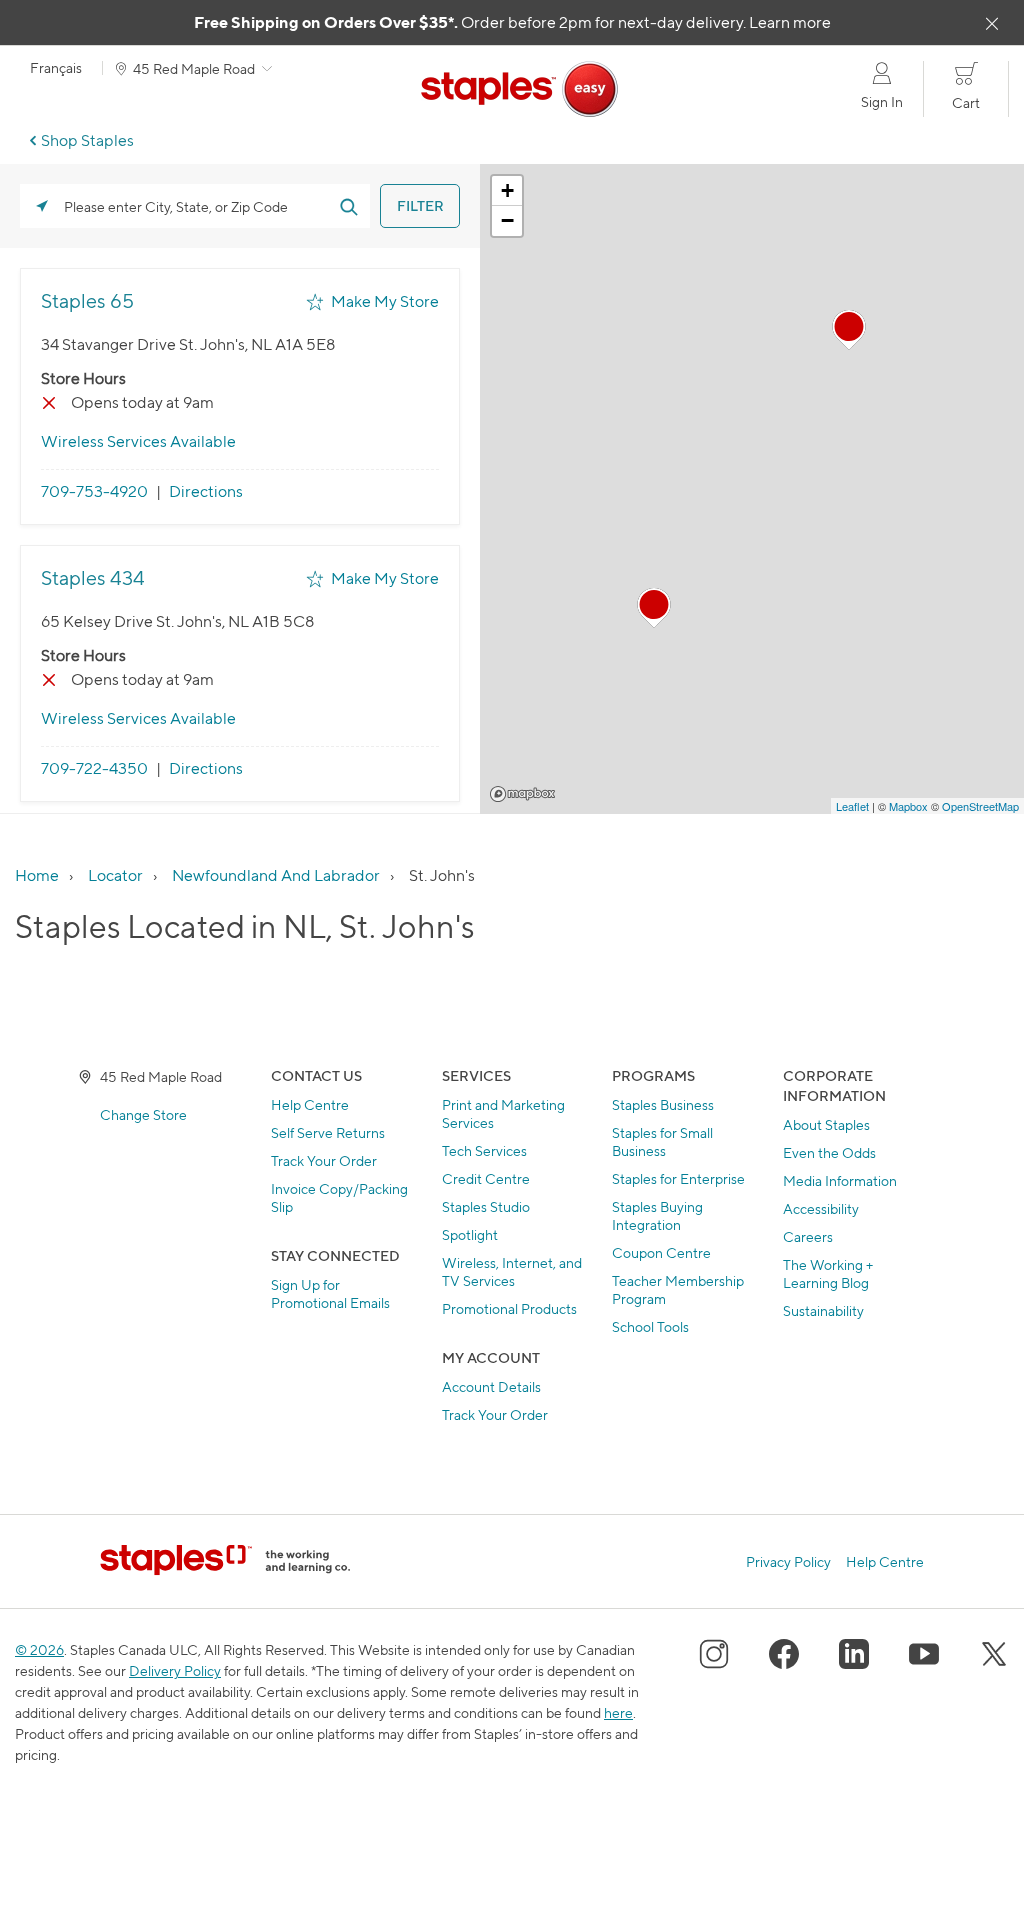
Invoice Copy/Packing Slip (339, 1197)
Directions (206, 491)
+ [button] (507, 190)
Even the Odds (829, 1152)
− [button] (507, 220)
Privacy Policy (788, 1562)
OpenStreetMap (980, 806)
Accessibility (821, 1208)
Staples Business (663, 1104)
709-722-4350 (94, 768)
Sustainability (823, 1310)
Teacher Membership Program (678, 1289)
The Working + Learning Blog (828, 1273)
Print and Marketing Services (503, 1113)
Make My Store (385, 301)
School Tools (650, 1326)
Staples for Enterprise (678, 1178)
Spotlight (470, 1234)
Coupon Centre (661, 1252)
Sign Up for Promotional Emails (330, 1293)
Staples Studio (486, 1206)
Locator (115, 875)
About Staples (826, 1124)
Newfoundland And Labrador (276, 875)
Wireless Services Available (138, 441)
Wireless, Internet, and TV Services (512, 1271)
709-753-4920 (94, 491)
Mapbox (522, 794)
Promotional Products (509, 1308)
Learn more (790, 22)
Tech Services (484, 1150)
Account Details (491, 1386)
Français (56, 68)
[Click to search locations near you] (42, 206)
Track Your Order (324, 1160)
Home (37, 875)
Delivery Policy (175, 1670)
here (618, 1712)
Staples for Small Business (662, 1141)
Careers (808, 1236)
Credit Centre (486, 1178)
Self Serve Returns (328, 1132)
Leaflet (852, 806)
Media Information (840, 1180)
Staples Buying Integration (657, 1215)
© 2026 (39, 1649)
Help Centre (310, 1104)
